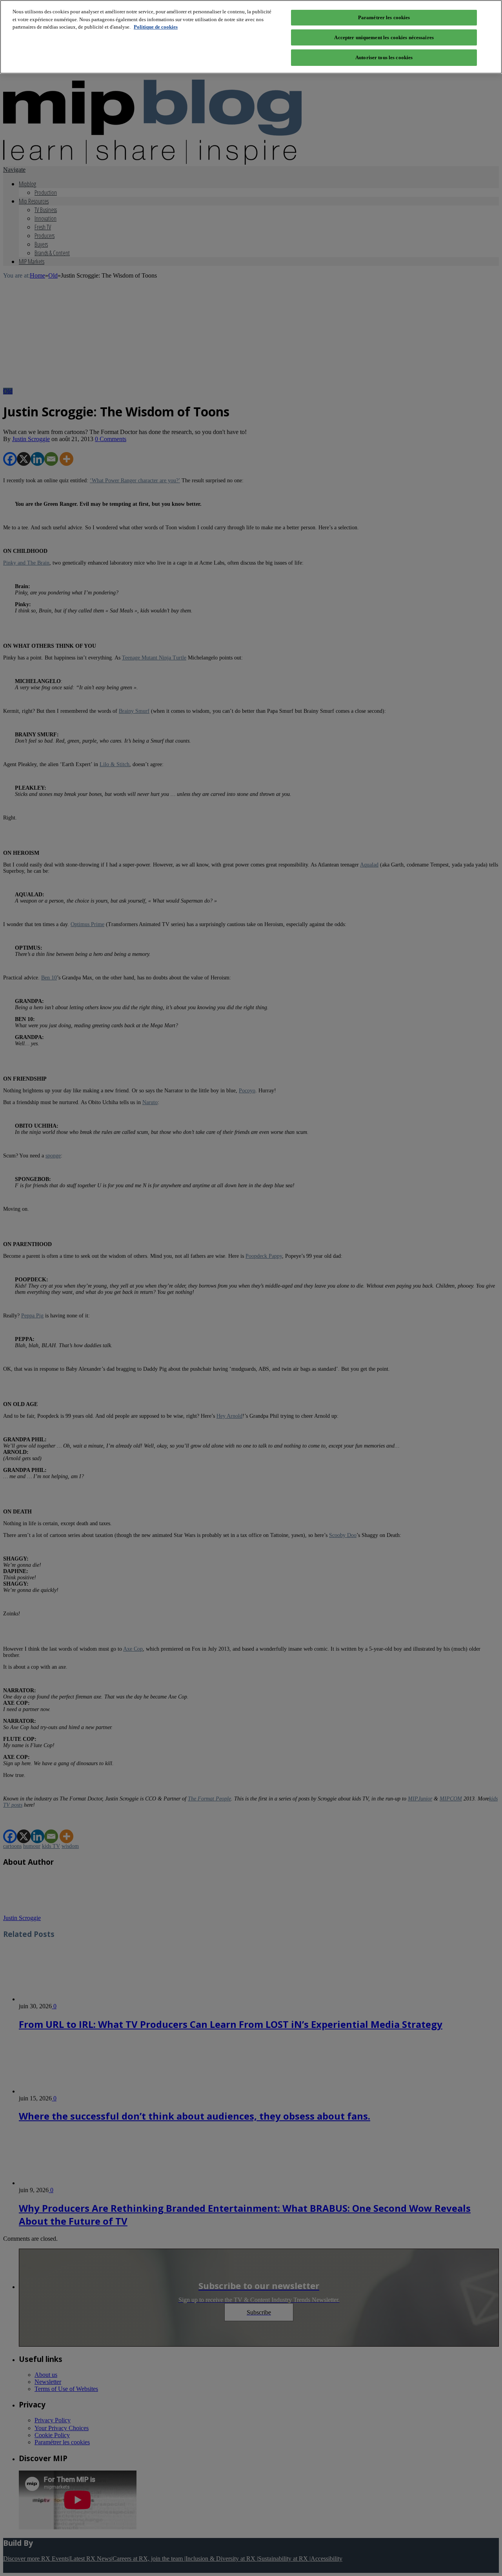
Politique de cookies (156, 27)
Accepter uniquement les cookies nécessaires (384, 37)
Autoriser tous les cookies (384, 57)
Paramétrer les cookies (384, 17)
